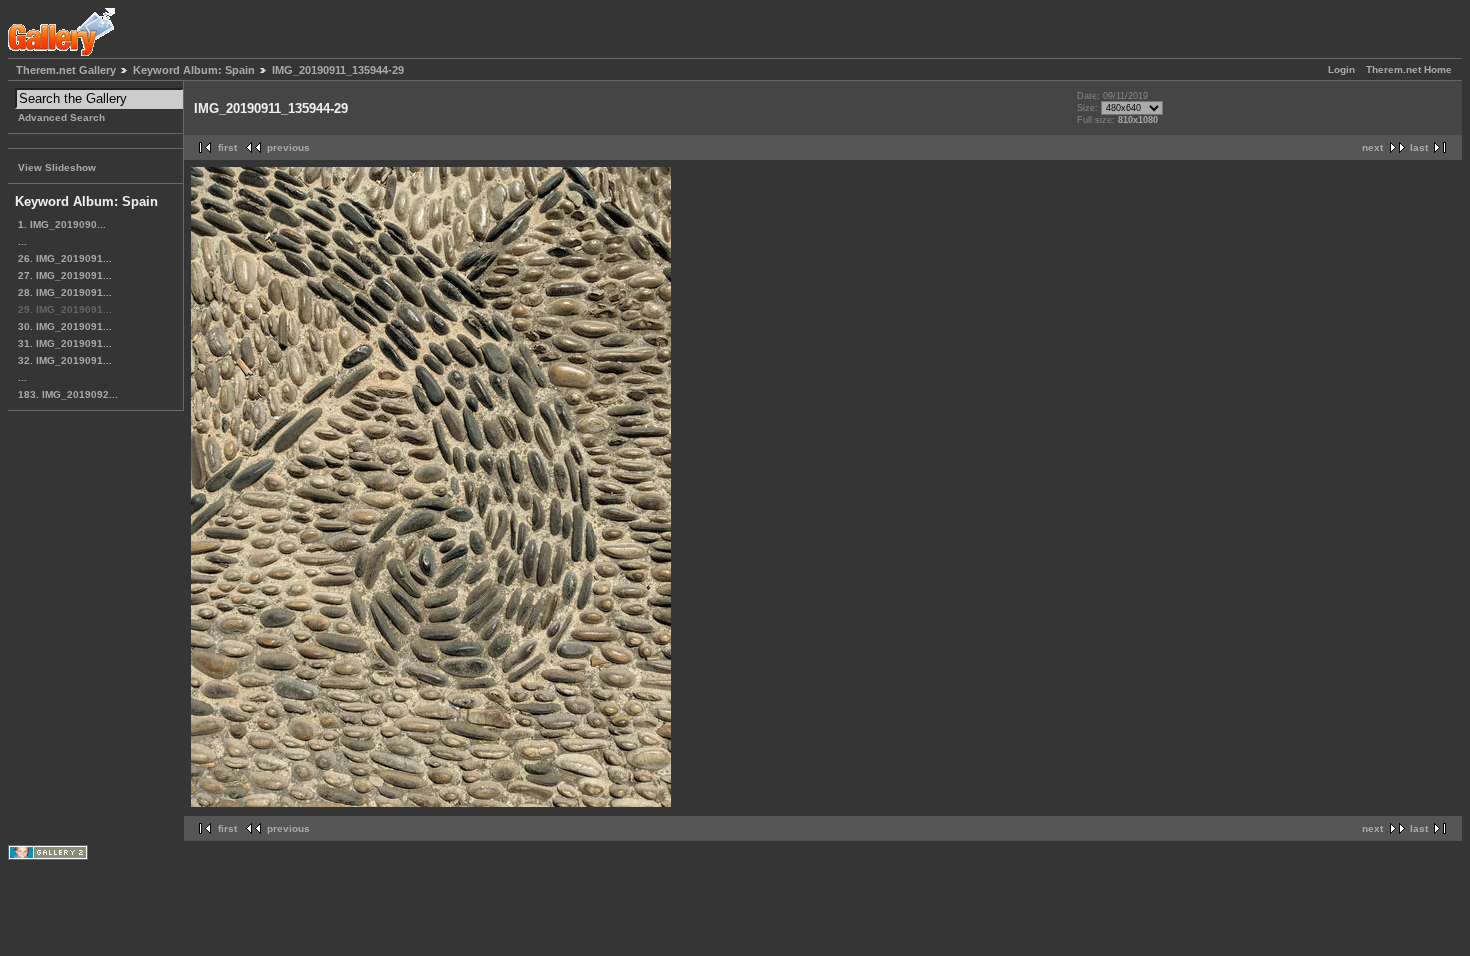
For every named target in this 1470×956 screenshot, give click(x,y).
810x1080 (1138, 120)
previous (288, 147)
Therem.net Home (1409, 69)
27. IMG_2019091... (65, 275)
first (227, 147)
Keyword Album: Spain (194, 70)
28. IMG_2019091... (65, 292)
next (1372, 147)
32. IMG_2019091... (65, 360)
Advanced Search (61, 117)
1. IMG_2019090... (62, 224)
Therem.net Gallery (66, 70)
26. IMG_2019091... (65, 258)
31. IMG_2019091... (65, 343)
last (1419, 147)
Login (1341, 69)
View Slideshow (57, 167)
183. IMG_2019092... (68, 394)
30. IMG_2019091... (65, 326)
